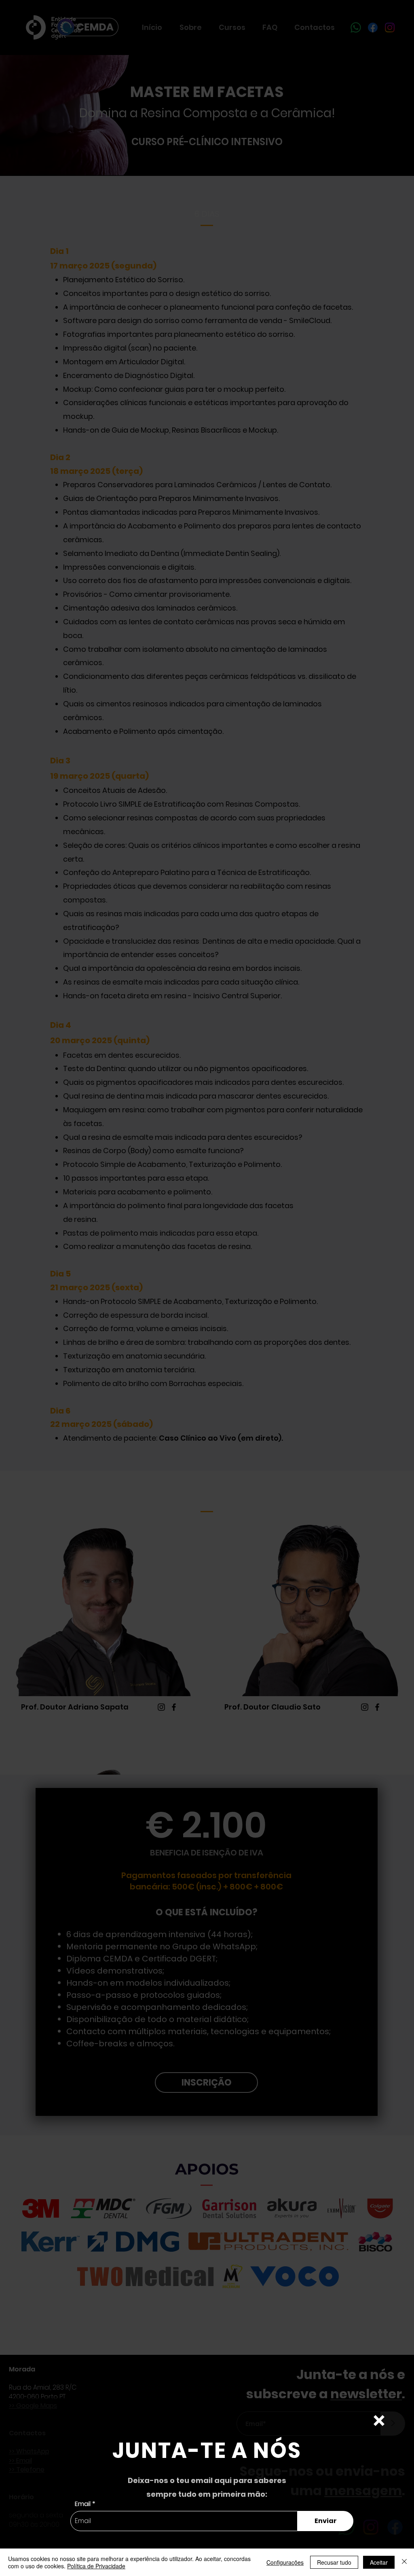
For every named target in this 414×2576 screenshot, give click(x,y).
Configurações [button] (285, 2562)
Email (83, 2504)
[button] (379, 2421)
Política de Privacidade (96, 2566)
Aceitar (379, 2562)
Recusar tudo (334, 2562)
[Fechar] (404, 2562)
